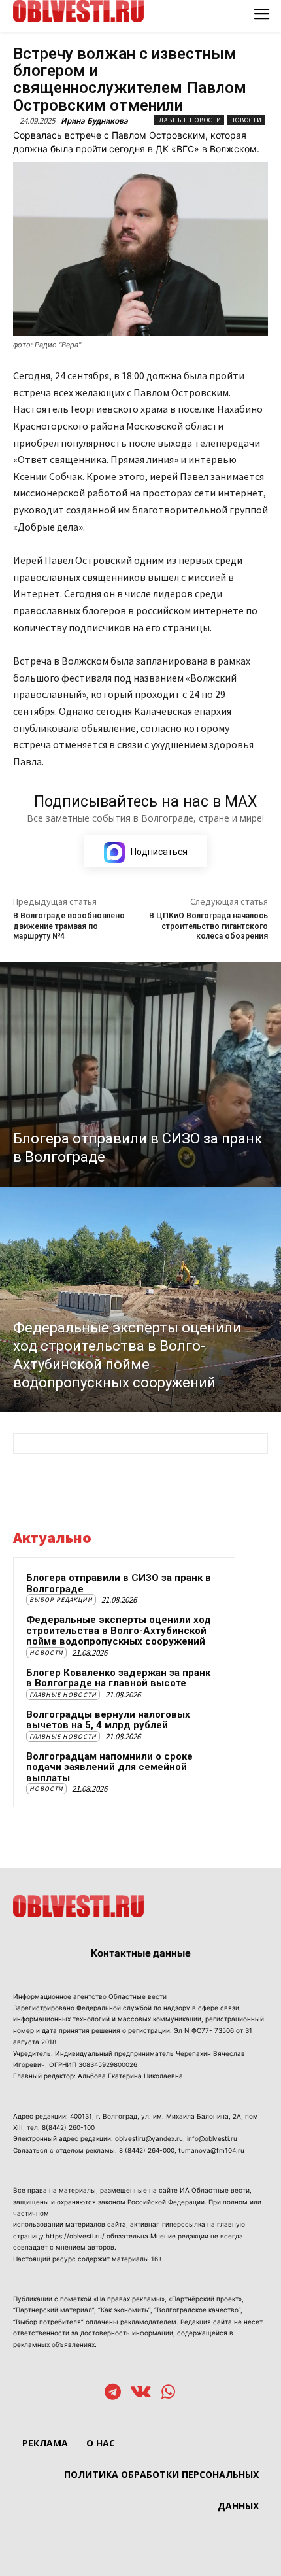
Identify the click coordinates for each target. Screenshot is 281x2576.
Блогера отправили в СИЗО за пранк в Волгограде (119, 1583)
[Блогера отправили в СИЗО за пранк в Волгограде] (140, 1074)
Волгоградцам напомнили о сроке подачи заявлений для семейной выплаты (109, 1767)
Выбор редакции (61, 1600)
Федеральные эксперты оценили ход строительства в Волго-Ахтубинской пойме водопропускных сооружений (119, 1630)
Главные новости (189, 120)
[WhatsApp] (168, 2393)
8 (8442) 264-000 (147, 2150)
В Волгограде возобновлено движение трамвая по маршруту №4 (69, 926)
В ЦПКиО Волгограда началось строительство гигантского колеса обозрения (208, 926)
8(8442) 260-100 (68, 2127)
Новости (246, 120)
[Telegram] (113, 2393)
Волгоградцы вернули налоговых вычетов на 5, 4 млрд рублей (108, 1720)
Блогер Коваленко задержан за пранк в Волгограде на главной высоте (118, 1678)
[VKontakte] (141, 2393)
